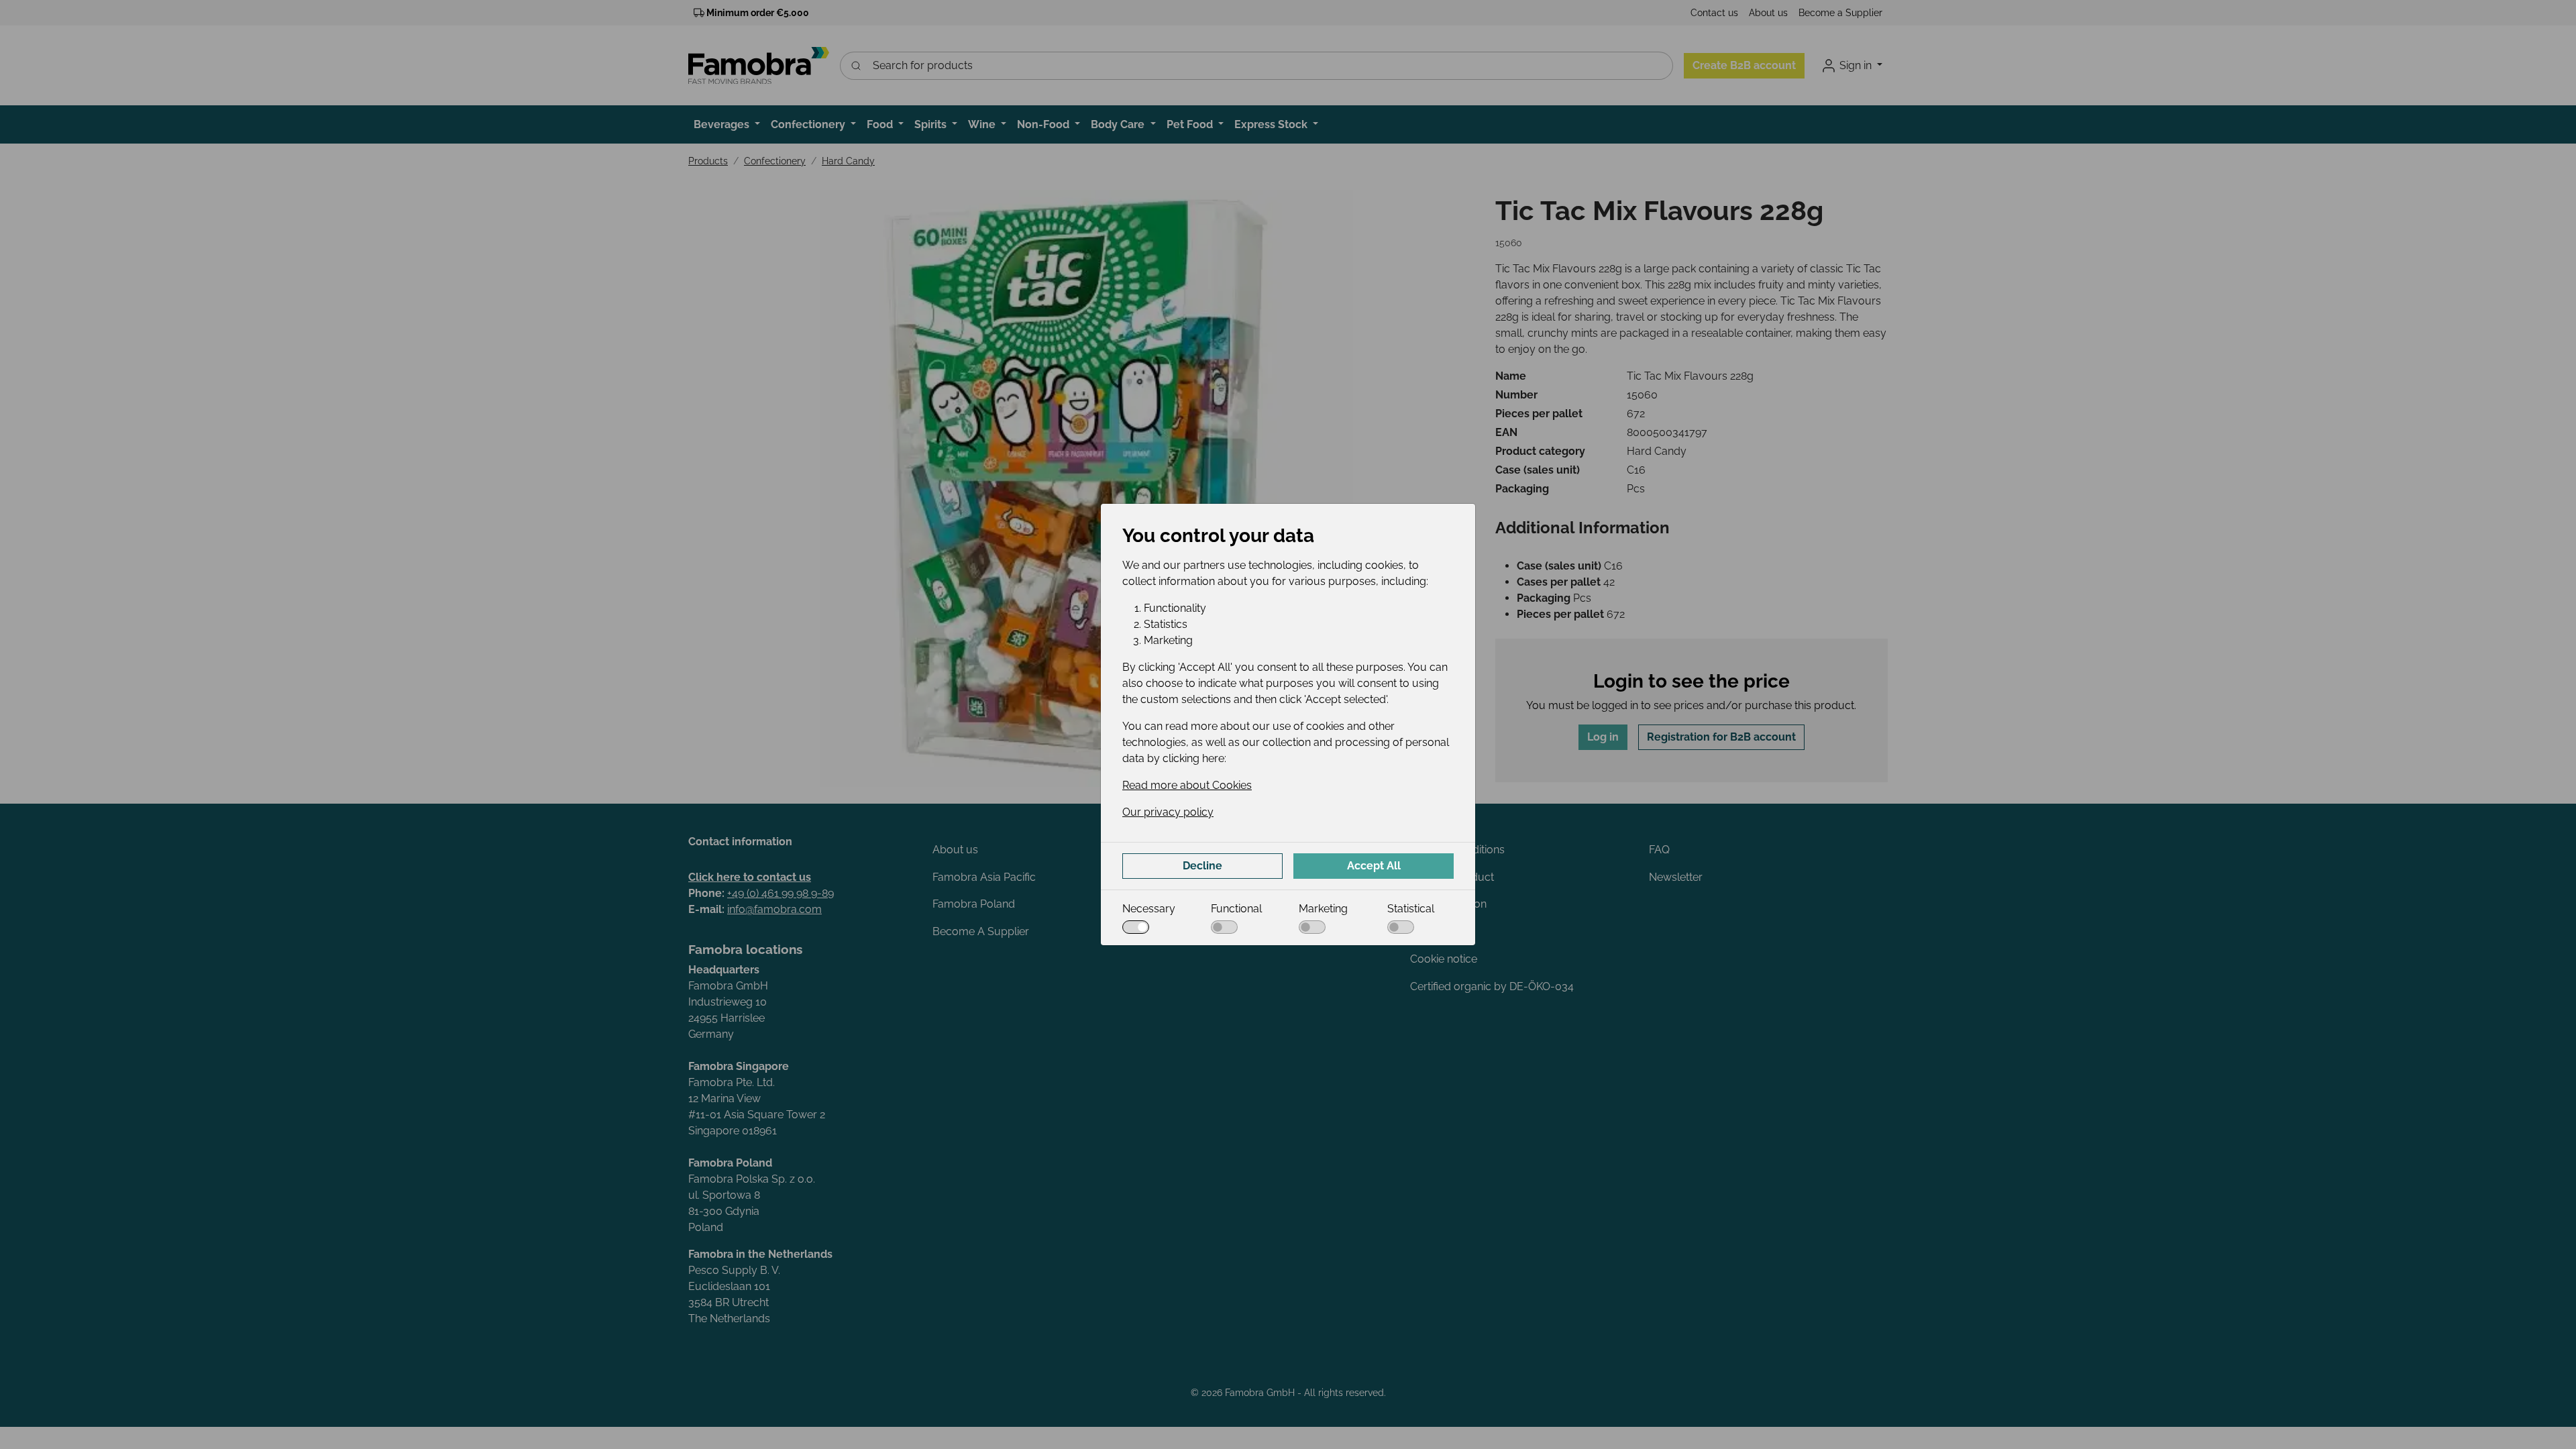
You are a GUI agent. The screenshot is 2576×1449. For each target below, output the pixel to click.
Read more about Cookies (1187, 785)
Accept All (1374, 866)
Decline (1202, 866)
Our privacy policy (1168, 812)
